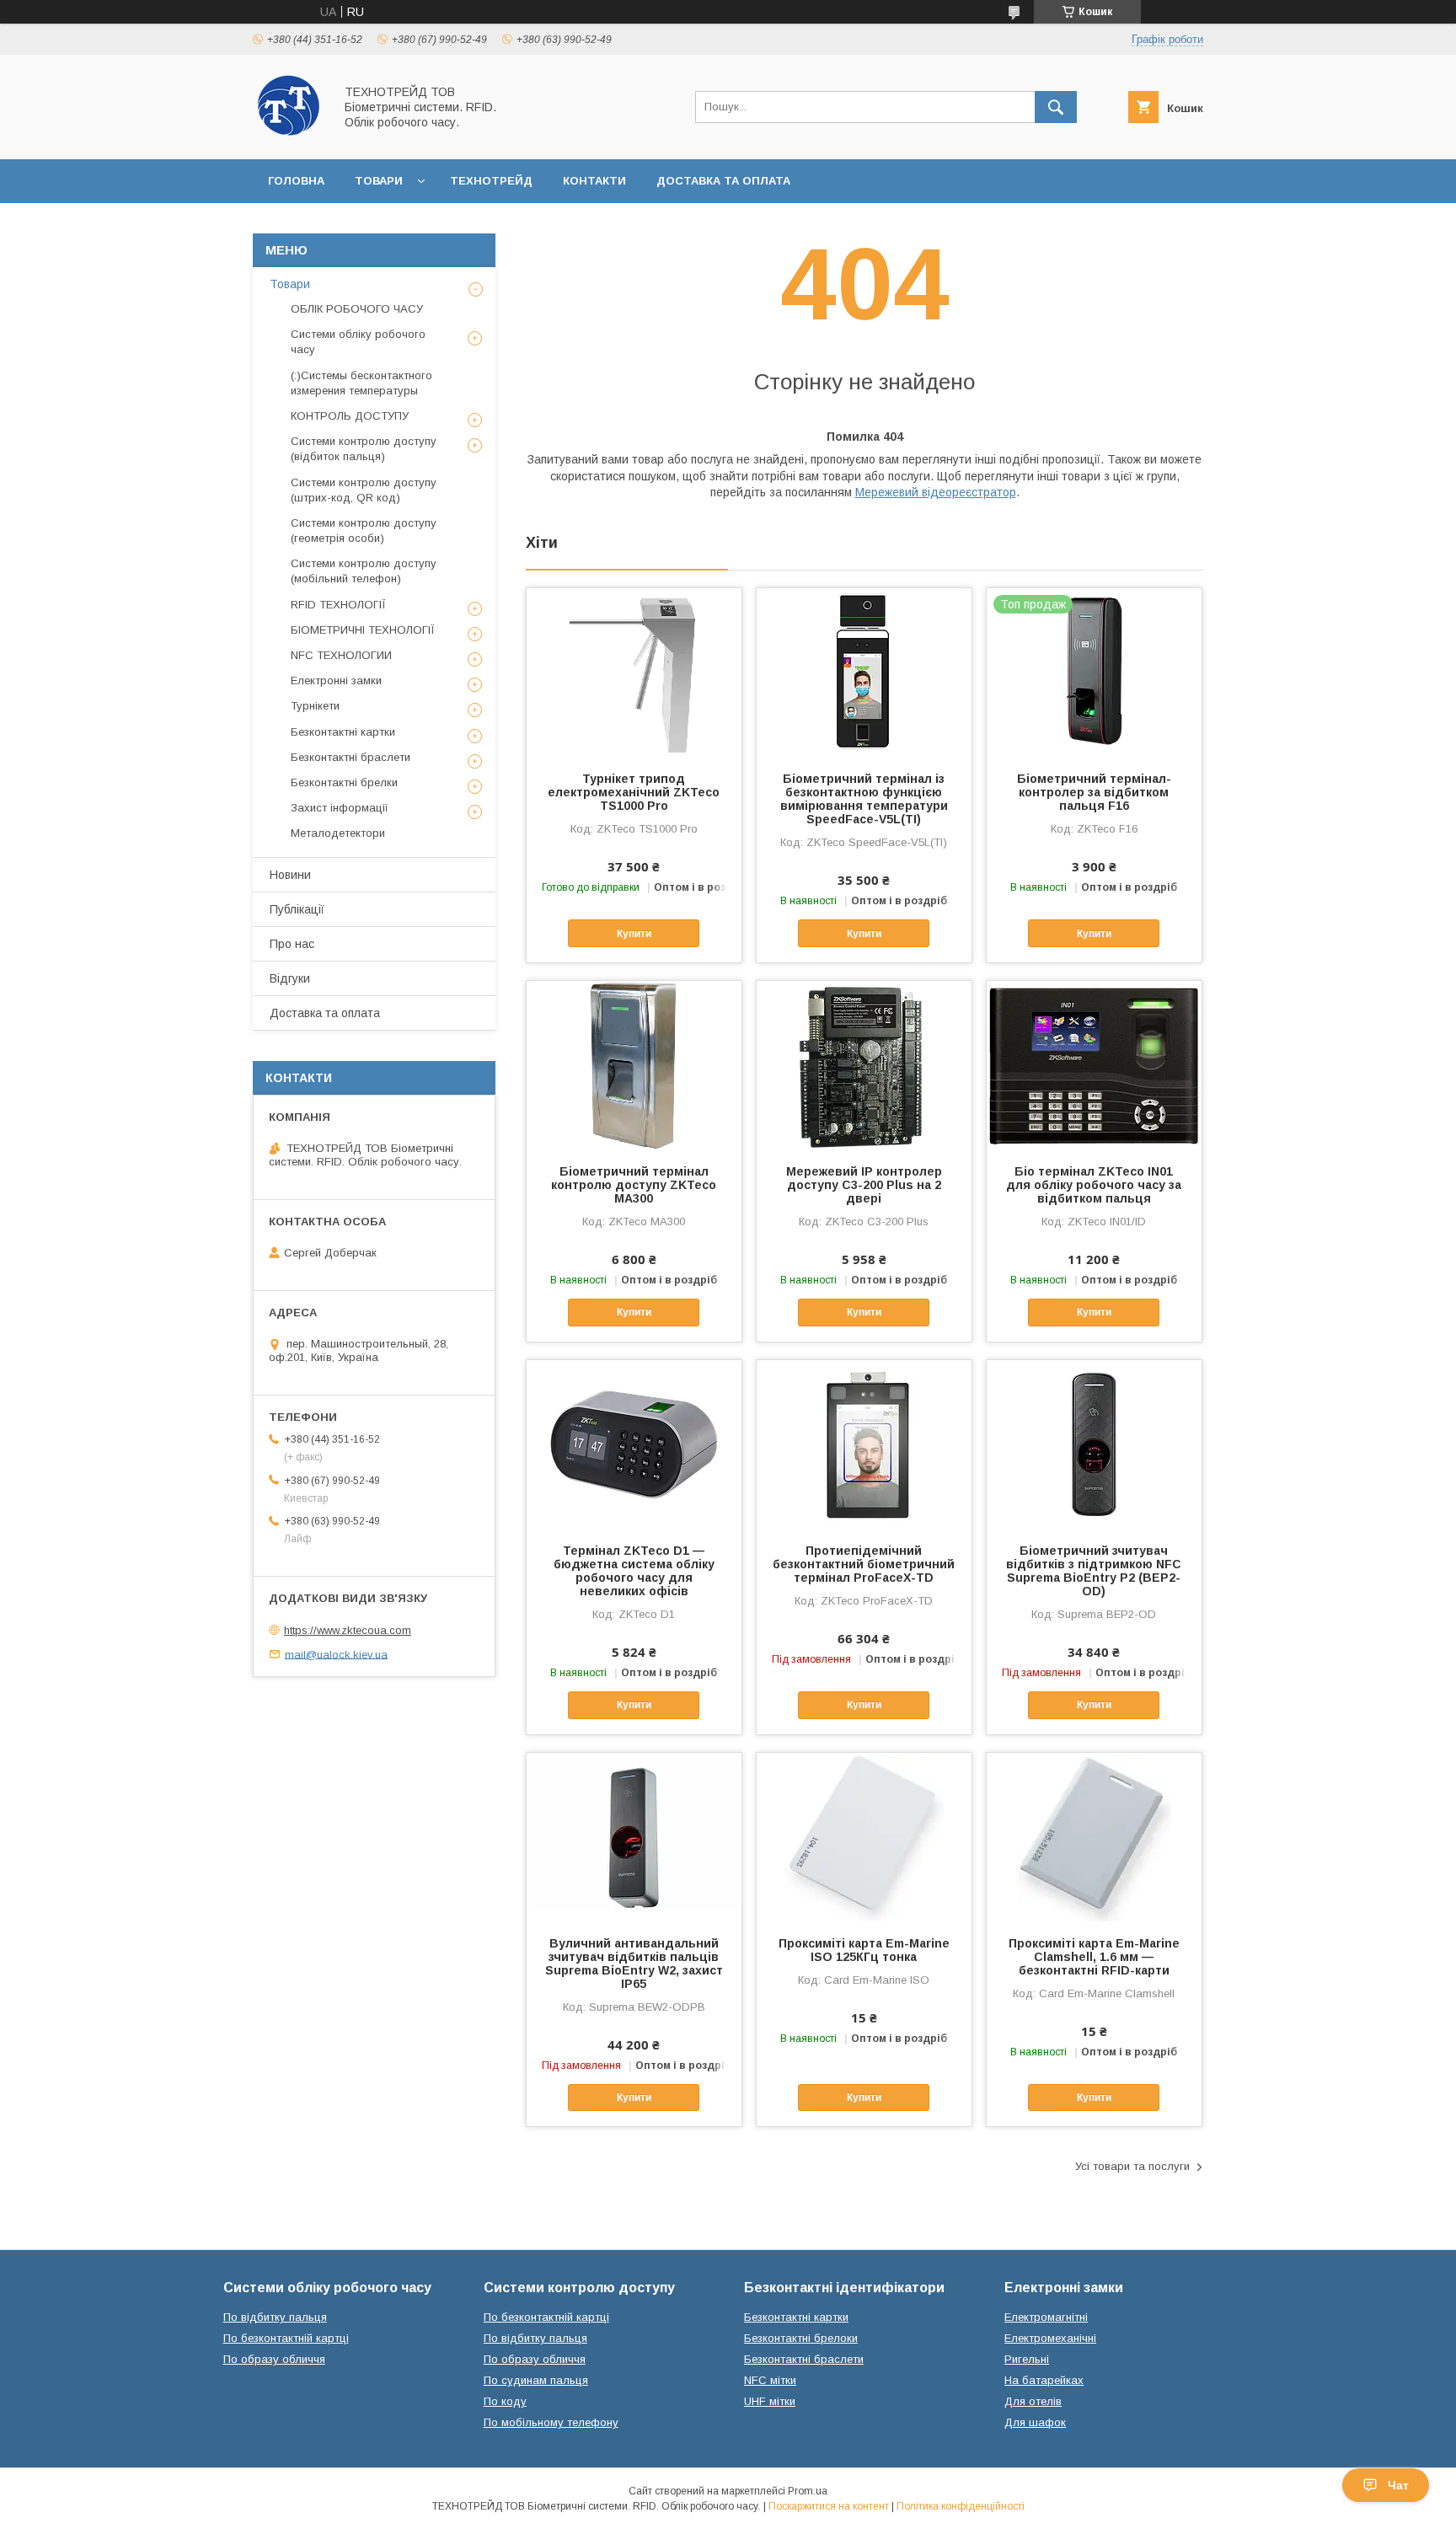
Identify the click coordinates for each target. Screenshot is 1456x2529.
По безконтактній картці (286, 2338)
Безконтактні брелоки (801, 2338)
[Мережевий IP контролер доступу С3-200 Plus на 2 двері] (864, 1065)
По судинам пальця (536, 2380)
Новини (290, 875)
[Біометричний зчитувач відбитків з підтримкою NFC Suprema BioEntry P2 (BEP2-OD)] (1094, 1444)
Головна (296, 181)
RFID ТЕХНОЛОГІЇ (338, 605)
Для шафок (1035, 2422)
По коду (505, 2401)
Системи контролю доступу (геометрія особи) (364, 530)
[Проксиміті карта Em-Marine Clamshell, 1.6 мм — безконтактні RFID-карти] (1094, 1837)
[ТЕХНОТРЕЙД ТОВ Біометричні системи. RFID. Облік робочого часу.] (289, 137)
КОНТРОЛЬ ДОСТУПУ (350, 416)
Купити (634, 934)
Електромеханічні (1050, 2338)
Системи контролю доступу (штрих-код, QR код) (364, 490)
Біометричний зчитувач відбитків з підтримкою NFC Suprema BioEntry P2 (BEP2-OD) (1094, 1571)
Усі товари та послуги (1132, 2166)
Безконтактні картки (343, 732)
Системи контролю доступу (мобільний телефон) (364, 571)
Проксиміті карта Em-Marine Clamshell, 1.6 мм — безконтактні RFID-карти (1094, 1957)
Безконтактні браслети (351, 757)
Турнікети (315, 706)
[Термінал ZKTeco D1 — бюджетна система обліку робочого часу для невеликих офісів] (634, 1444)
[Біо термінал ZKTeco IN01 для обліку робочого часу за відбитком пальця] (1094, 1065)
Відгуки (290, 978)
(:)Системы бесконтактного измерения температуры (361, 383)
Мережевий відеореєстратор (936, 492)
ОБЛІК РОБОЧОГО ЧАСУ (357, 309)
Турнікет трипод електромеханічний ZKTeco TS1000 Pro (634, 792)
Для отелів (1033, 2401)
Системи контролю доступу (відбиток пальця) (364, 449)
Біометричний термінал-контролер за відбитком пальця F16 (1094, 792)
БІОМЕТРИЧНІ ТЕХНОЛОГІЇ (363, 630)
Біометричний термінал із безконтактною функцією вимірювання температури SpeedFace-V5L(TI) (864, 799)
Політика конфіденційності (961, 2506)
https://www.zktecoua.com (348, 1630)
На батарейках (1044, 2380)
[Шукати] (1056, 107)
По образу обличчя (274, 2359)
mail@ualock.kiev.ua (336, 1654)
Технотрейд (491, 181)
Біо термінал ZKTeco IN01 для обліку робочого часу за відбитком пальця (1094, 1185)
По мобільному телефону (551, 2422)
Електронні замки (336, 680)
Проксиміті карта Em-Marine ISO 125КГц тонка (864, 1950)
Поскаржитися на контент (829, 2506)
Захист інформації (340, 808)
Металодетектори (338, 833)
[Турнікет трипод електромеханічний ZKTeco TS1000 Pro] (634, 672)
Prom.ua (808, 2491)
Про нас (292, 944)
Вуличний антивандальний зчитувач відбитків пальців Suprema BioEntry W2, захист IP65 (634, 1964)
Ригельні (1027, 2359)
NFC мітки (770, 2380)
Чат (1398, 2485)
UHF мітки (770, 2401)
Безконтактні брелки (344, 782)
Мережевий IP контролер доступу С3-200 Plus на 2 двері (864, 1185)
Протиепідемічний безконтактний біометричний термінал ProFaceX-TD (864, 1564)
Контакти (594, 181)
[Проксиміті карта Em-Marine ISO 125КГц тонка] (864, 1837)
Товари (379, 181)
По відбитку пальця (275, 2317)
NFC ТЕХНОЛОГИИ (341, 655)
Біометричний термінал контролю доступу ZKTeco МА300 (634, 1185)
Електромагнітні (1046, 2317)
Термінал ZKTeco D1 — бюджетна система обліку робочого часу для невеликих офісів (634, 1571)
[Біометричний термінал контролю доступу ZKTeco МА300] (634, 1065)
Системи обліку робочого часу (358, 342)
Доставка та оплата (723, 181)
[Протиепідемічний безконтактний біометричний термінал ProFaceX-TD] (864, 1444)
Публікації (297, 909)
